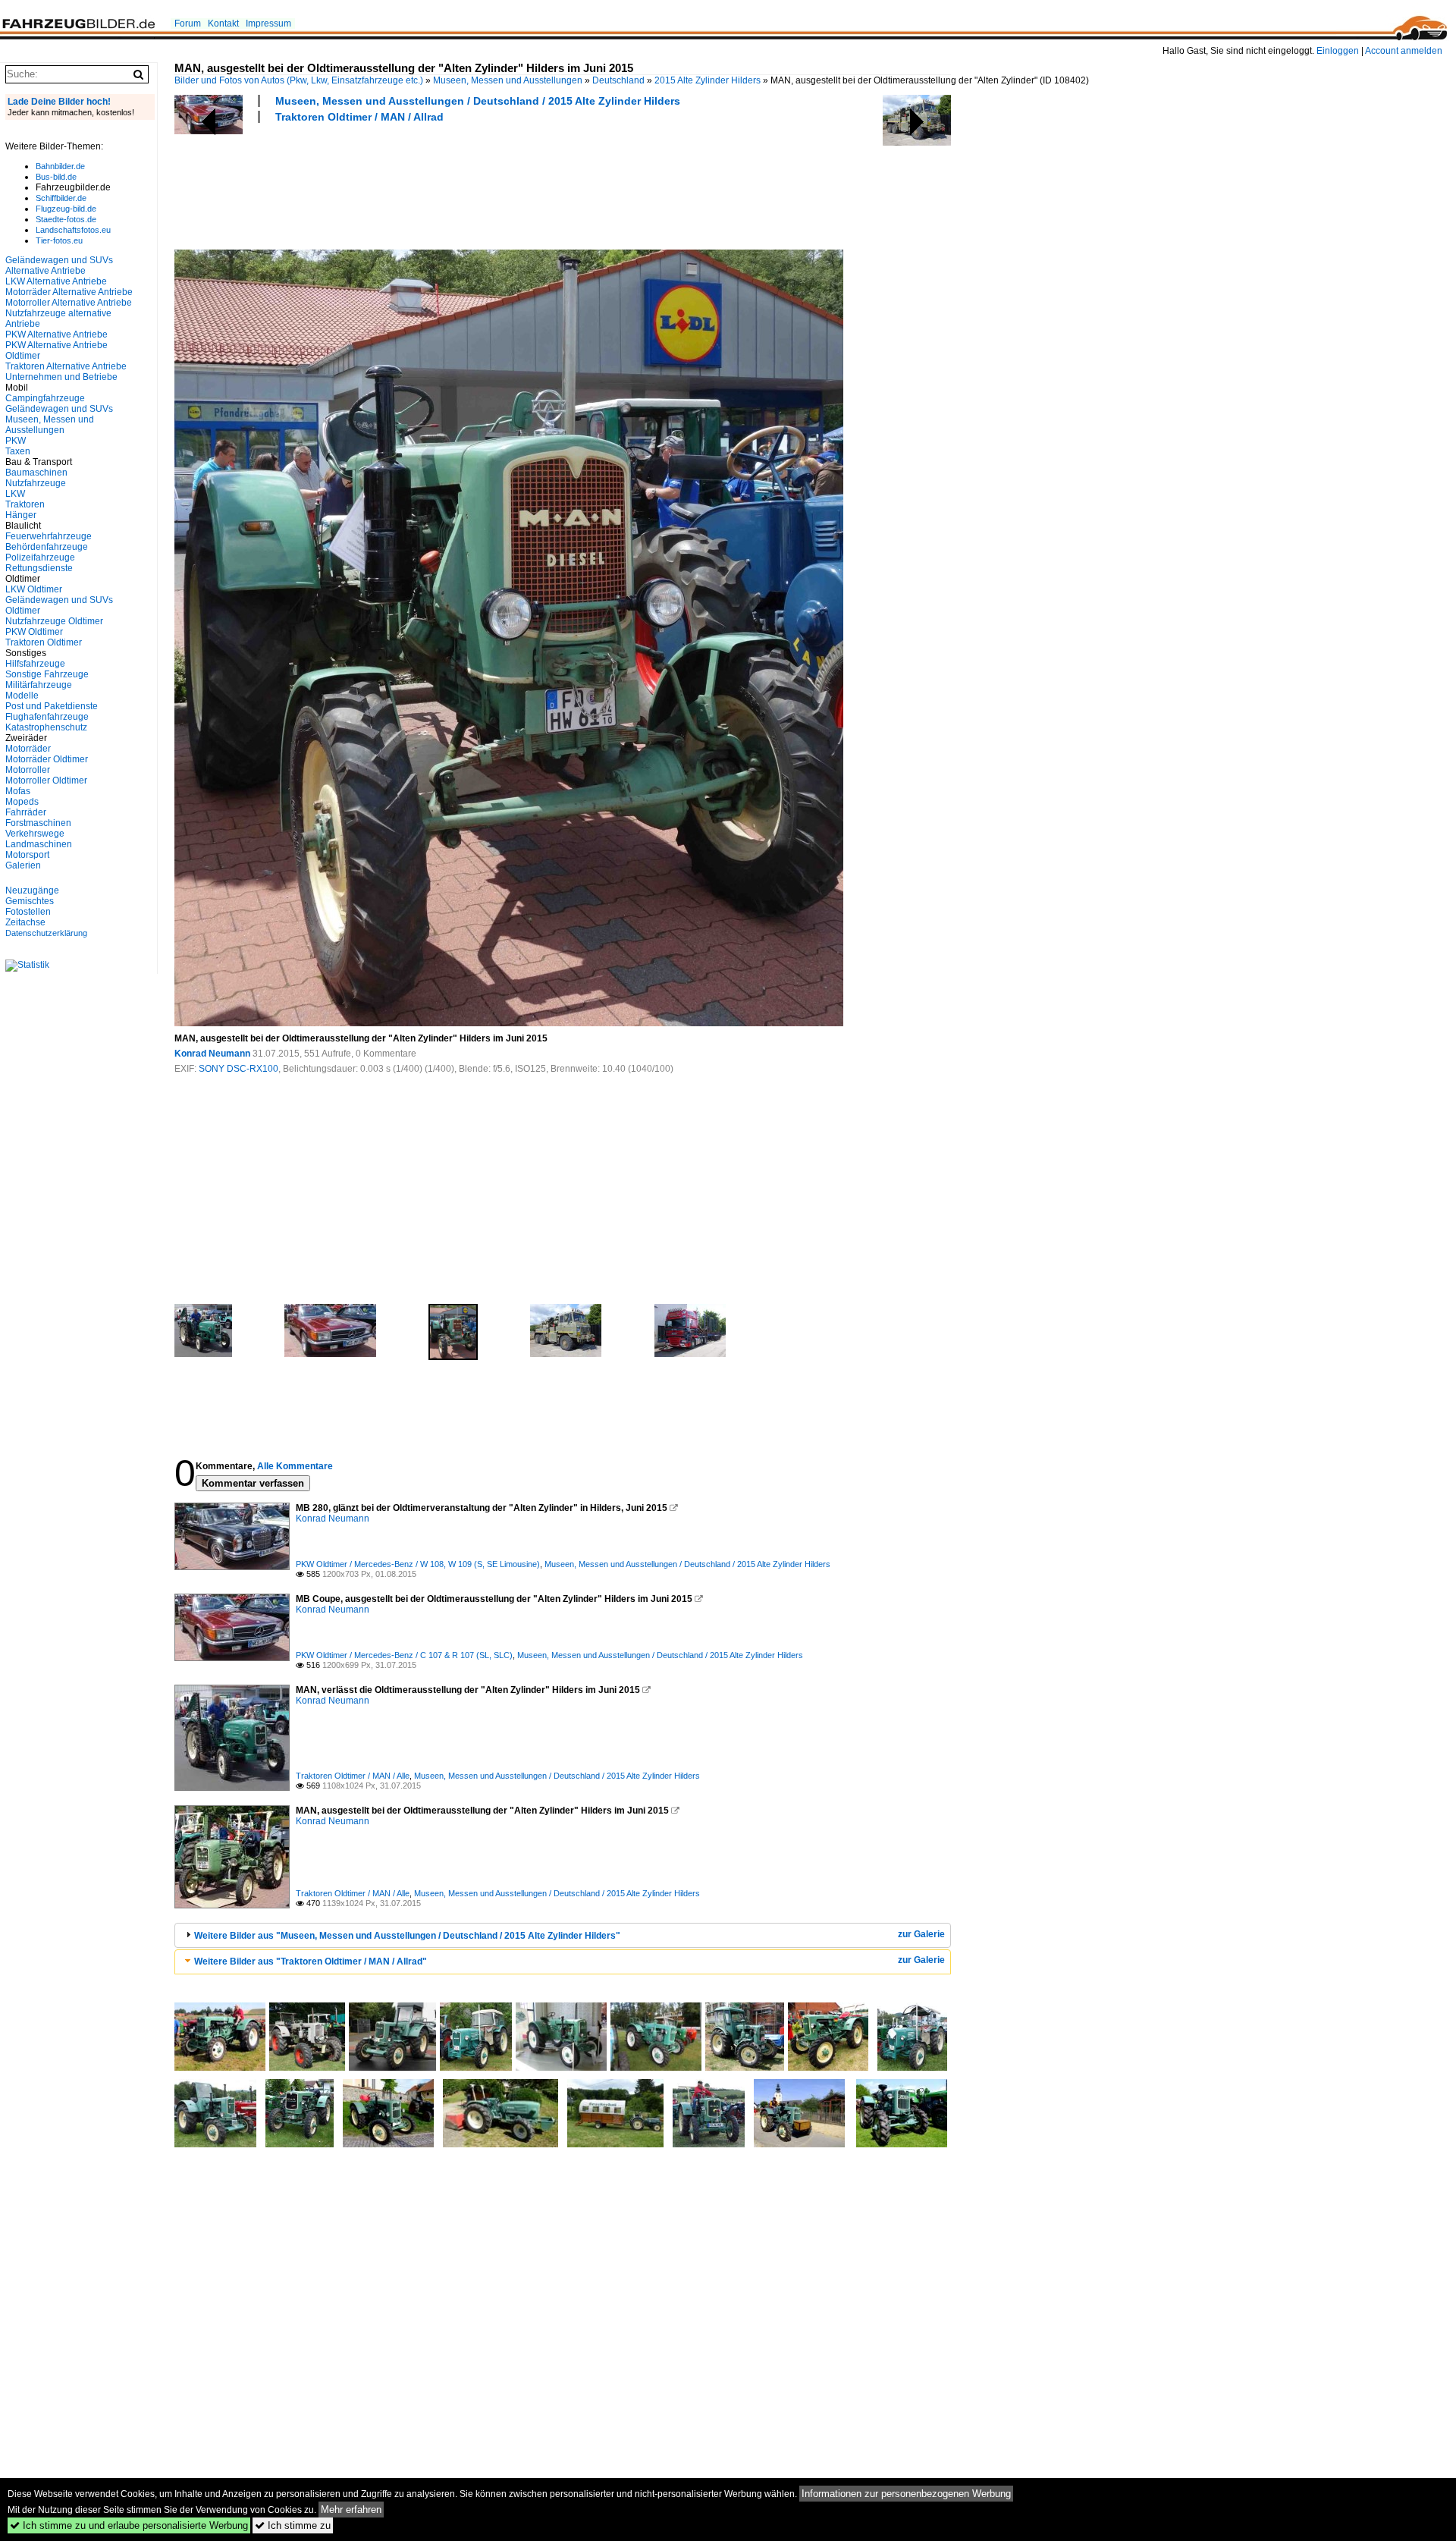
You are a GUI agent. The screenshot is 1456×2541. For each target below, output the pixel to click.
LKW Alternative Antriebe (56, 281)
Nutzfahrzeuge (36, 483)
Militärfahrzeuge (39, 685)
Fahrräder (26, 812)
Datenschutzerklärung (46, 933)
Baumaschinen (36, 473)
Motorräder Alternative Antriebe (69, 292)
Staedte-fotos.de (66, 219)
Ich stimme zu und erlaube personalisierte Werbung (129, 2525)
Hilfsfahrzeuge (35, 664)
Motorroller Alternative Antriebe (69, 303)
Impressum (268, 24)
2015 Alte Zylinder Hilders (708, 80)
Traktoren (25, 504)
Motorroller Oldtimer (46, 781)
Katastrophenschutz (46, 727)
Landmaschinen (39, 844)
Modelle (22, 696)
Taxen (18, 451)
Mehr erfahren (351, 2510)
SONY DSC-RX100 (238, 1069)
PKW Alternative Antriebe (56, 335)
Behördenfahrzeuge (47, 547)
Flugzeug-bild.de (66, 209)
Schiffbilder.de (61, 198)
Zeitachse (25, 922)
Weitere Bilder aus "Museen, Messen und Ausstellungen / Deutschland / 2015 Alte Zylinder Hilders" (407, 1936)
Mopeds (22, 802)
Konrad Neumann (212, 1054)
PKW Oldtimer (34, 632)
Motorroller (28, 770)
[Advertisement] (450, 184)
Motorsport (27, 855)
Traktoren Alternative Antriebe (66, 366)
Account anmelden (1404, 51)
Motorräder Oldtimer (47, 759)
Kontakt (223, 24)
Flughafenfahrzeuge (47, 717)
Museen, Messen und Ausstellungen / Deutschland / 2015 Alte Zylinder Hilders (478, 101)
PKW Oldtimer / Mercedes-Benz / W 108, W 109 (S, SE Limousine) (418, 1564)
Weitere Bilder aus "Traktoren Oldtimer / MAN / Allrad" (311, 1962)
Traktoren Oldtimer (44, 642)
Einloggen (1338, 51)
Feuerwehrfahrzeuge (49, 536)
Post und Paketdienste (52, 706)
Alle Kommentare (295, 1466)
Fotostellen (28, 912)
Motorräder (28, 749)
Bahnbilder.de (60, 166)
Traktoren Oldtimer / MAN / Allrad (359, 117)
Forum (188, 24)
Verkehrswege (35, 834)
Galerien (23, 865)
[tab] (563, 1935)
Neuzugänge (32, 890)
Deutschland (618, 80)
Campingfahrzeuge (45, 398)
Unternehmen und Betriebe (61, 377)
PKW (16, 441)
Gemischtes (30, 901)
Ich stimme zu (293, 2525)
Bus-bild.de (56, 177)
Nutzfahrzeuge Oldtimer (54, 621)
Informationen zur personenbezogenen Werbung (906, 2494)
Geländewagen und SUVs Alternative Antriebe (59, 265)
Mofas (18, 791)
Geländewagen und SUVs (59, 409)
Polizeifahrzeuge (40, 558)
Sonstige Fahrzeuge (47, 674)
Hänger (21, 515)
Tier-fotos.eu (59, 240)
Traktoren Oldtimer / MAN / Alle (353, 1776)
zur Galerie (921, 1934)
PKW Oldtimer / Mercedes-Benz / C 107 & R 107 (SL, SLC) (404, 1655)
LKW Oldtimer (34, 589)
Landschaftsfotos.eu (73, 230)
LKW (15, 494)
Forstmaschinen (38, 823)
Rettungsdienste (39, 568)
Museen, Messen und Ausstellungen (508, 80)
